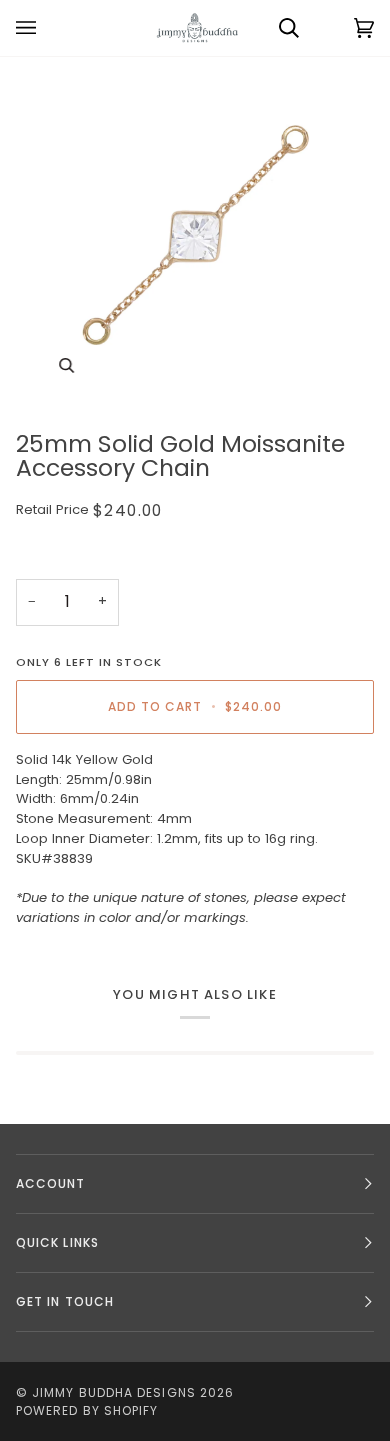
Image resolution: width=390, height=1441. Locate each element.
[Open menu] (46, 28)
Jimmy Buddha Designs (114, 1392)
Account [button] (51, 1183)
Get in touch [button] (65, 1301)
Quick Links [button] (57, 1242)
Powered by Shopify (87, 1410)
